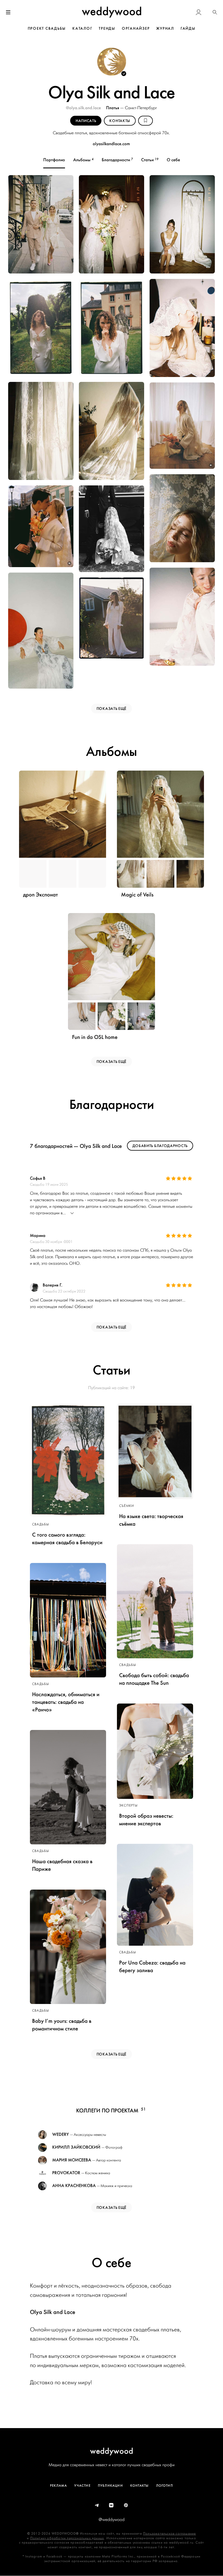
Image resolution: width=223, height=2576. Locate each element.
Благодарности (117, 160)
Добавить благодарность (160, 1146)
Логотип (165, 2486)
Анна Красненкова (74, 2186)
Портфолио (54, 160)
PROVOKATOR (66, 2173)
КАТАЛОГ (82, 28)
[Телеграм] (97, 2505)
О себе (173, 160)
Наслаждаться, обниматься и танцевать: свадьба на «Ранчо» (66, 1702)
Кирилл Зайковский (76, 2147)
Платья (113, 108)
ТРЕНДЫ (107, 28)
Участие (82, 2486)
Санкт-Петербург (141, 108)
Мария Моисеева (72, 2160)
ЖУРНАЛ (165, 28)
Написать (86, 121)
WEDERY (61, 2134)
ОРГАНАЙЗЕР (136, 28)
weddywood (112, 2451)
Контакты (140, 2486)
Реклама (58, 2486)
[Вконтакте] (112, 2505)
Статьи (150, 160)
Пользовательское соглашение (169, 2534)
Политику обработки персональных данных (67, 2538)
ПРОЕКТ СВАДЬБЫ (47, 28)
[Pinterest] (126, 2505)
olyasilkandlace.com (111, 144)
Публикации (110, 2486)
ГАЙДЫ (188, 28)
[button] (215, 12)
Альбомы (83, 160)
